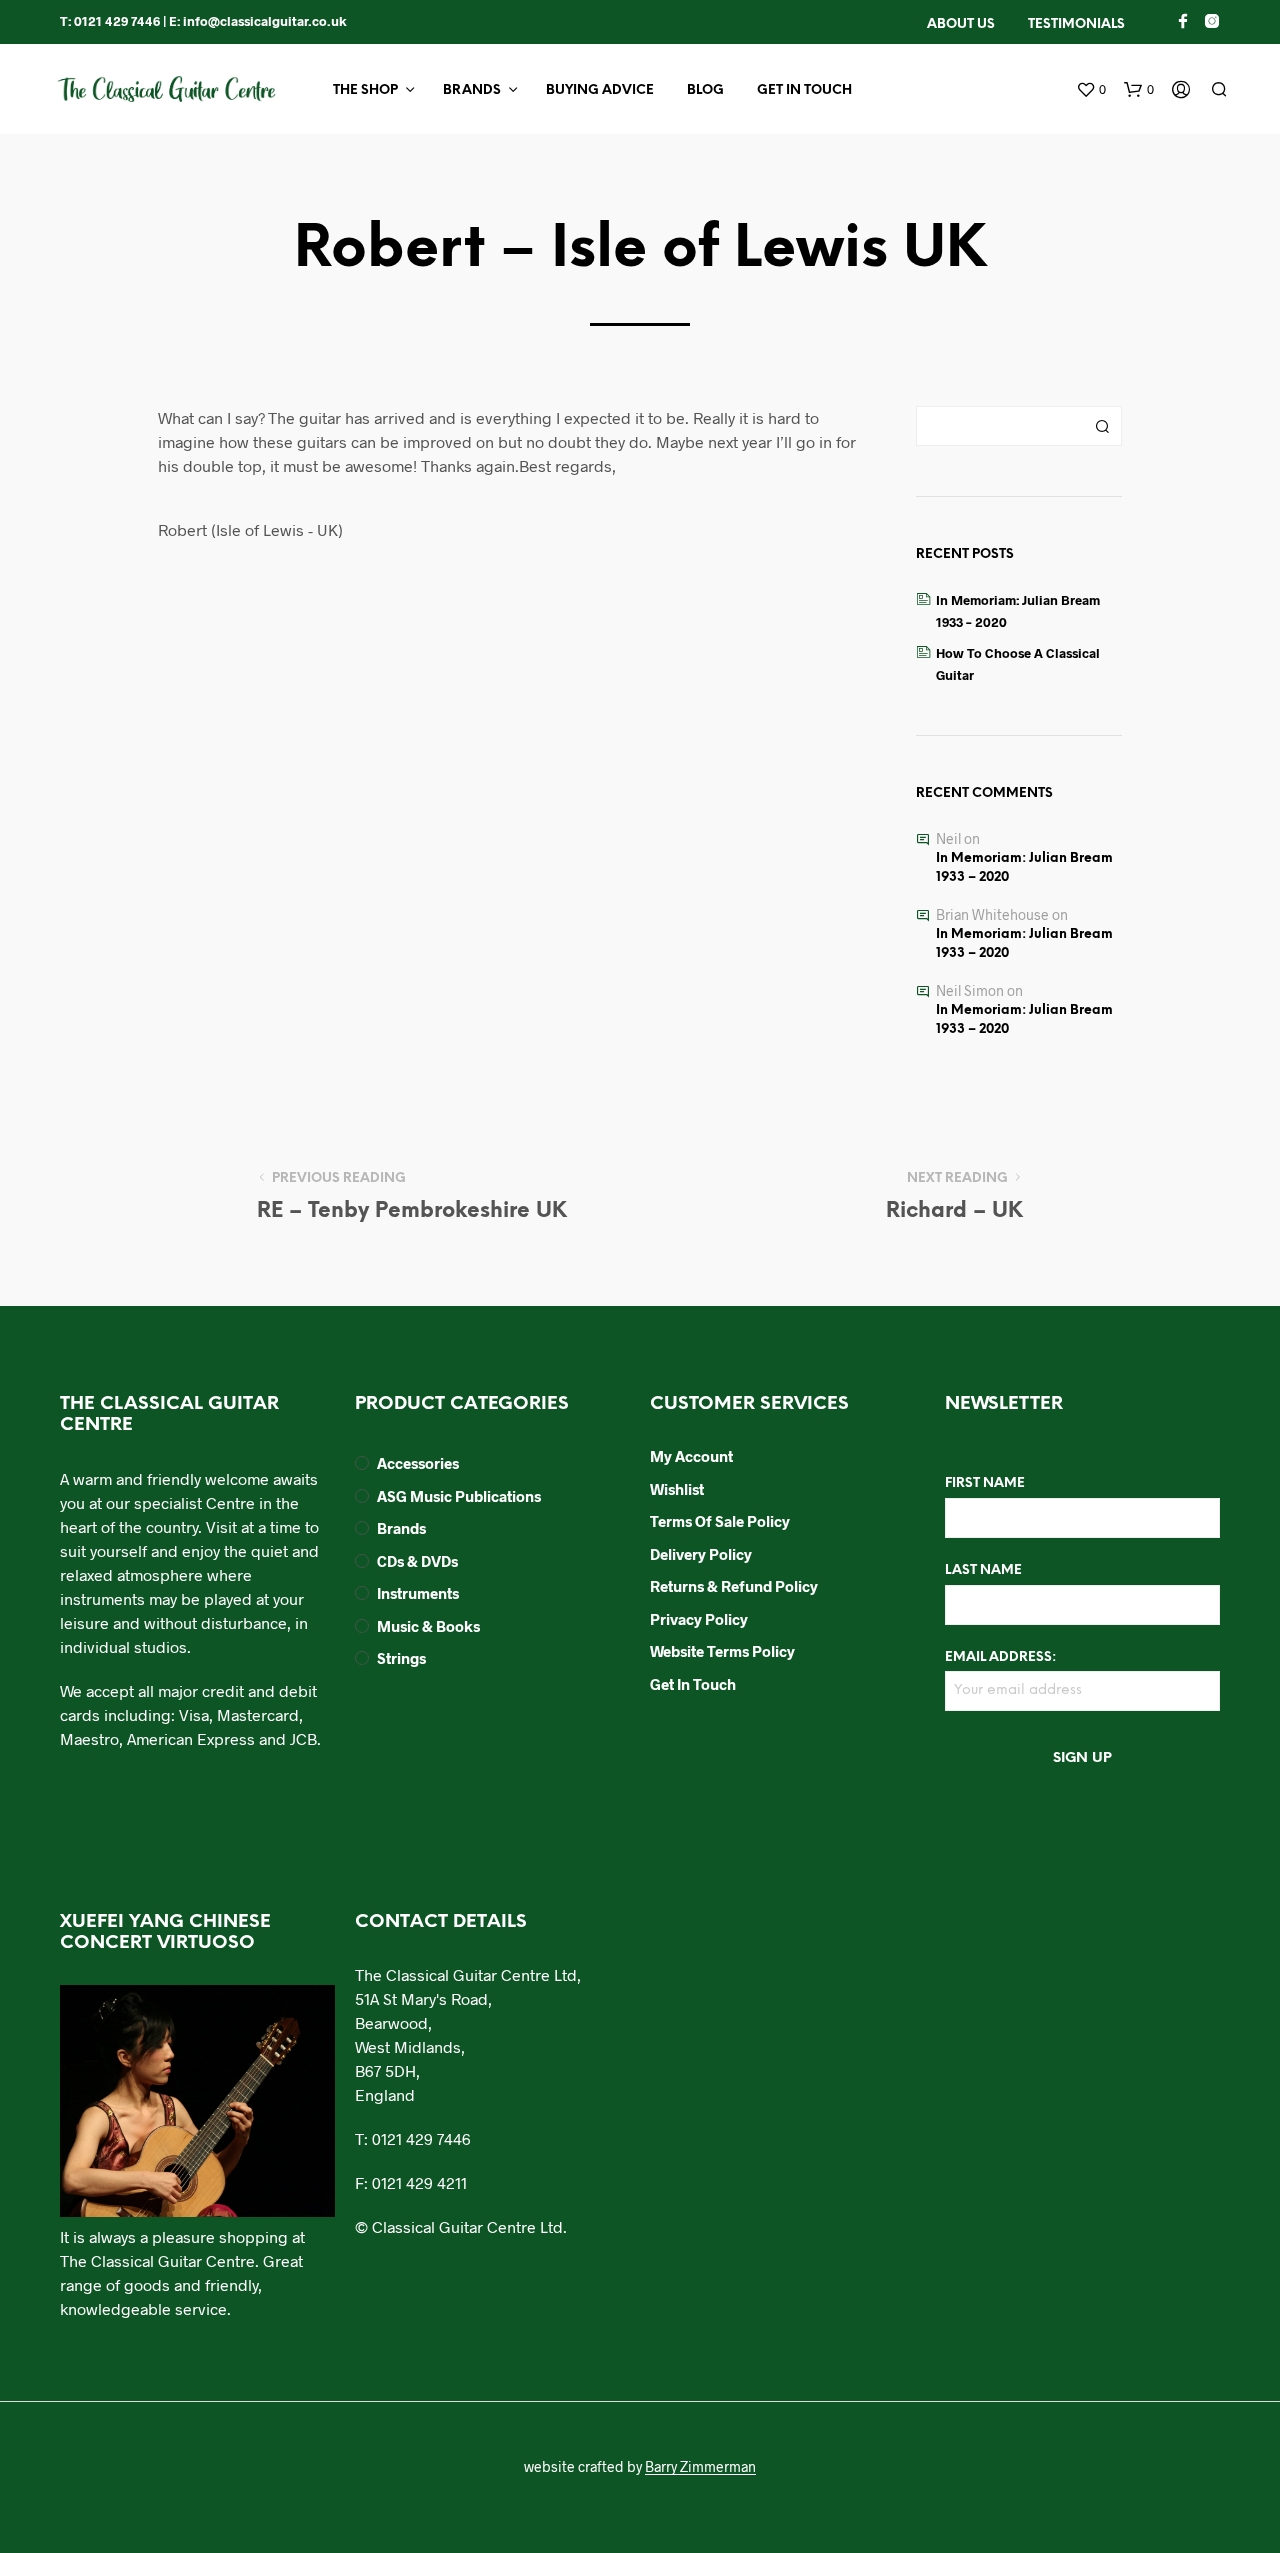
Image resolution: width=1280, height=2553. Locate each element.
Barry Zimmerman (700, 2467)
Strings (401, 1658)
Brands (472, 90)
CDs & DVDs (417, 1561)
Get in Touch (804, 90)
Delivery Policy (701, 1554)
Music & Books (428, 1626)
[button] (1091, 90)
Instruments (418, 1593)
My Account (691, 1456)
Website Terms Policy (722, 1651)
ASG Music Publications (459, 1496)
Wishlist (677, 1489)
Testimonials (1076, 24)
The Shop (365, 90)
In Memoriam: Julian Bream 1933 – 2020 (1024, 868)
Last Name (983, 1570)
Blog (705, 90)
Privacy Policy (699, 1619)
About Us (961, 24)
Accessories (418, 1463)
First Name (985, 1483)
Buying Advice (600, 90)
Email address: (1000, 1657)
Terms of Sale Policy (720, 1521)
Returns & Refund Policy (734, 1586)
